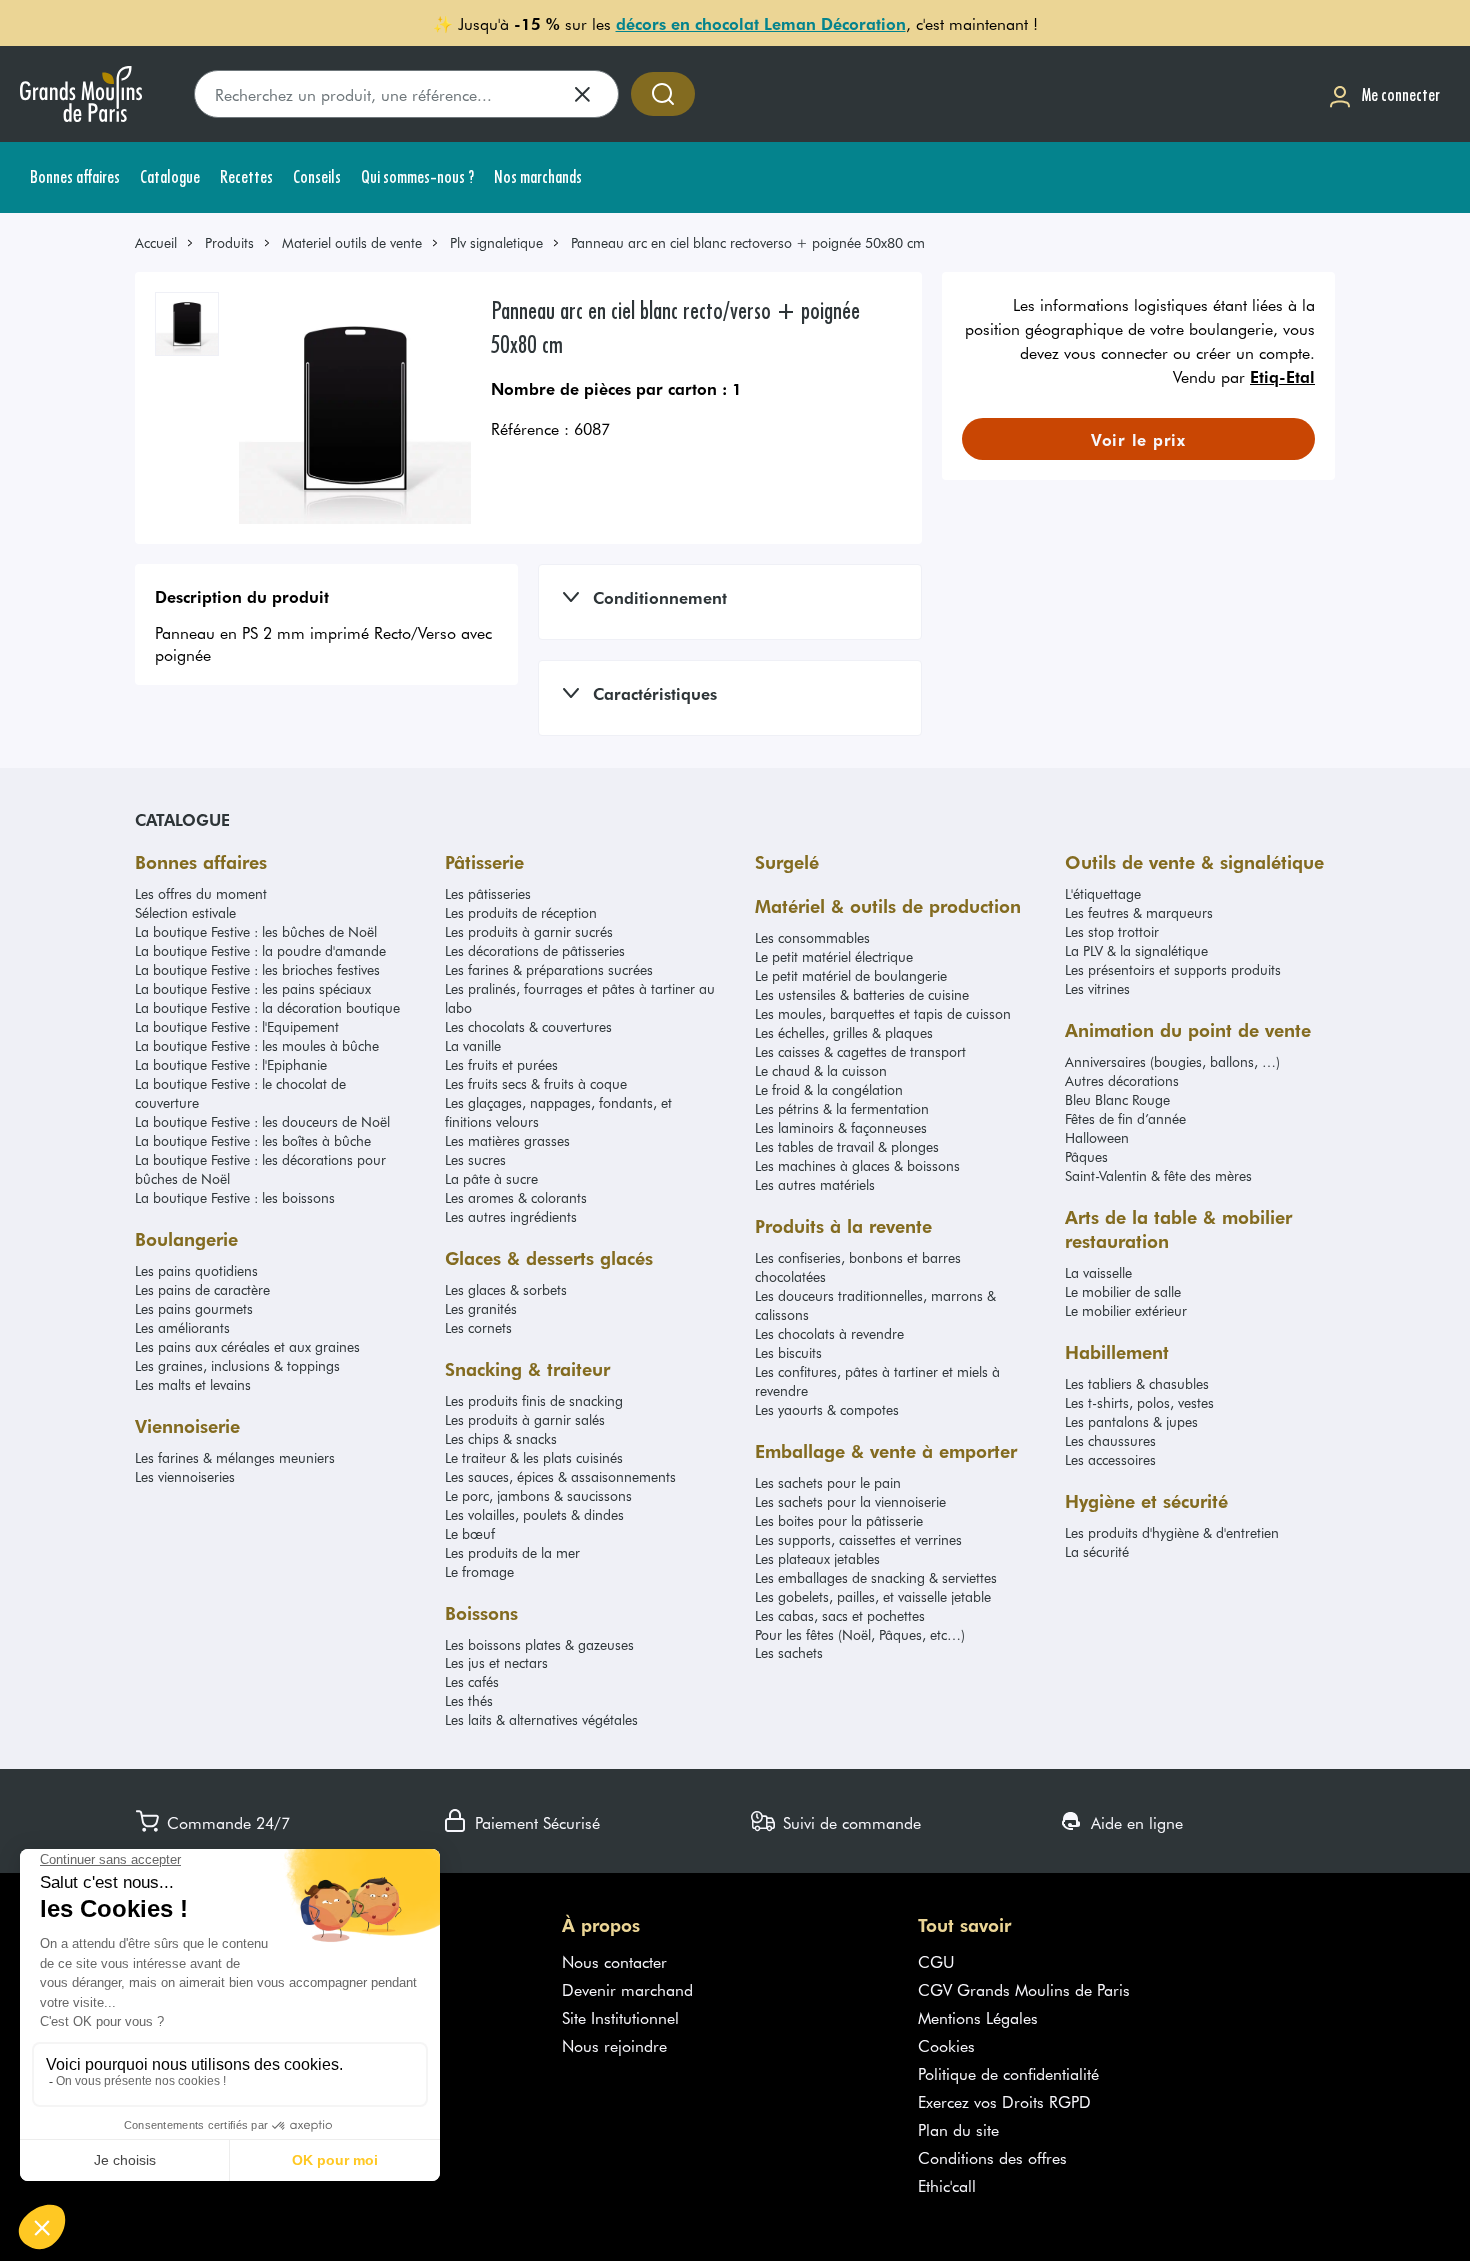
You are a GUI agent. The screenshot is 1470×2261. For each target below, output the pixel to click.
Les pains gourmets (194, 1308)
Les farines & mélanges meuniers (235, 1457)
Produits (229, 242)
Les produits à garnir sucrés (529, 931)
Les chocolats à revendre (829, 1333)
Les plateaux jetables (817, 1558)
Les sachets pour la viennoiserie (850, 1501)
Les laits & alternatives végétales (541, 1719)
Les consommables (812, 937)
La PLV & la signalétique (1136, 950)
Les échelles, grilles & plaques (844, 1032)
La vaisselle (1098, 1272)
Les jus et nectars (496, 1662)
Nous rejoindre (614, 2045)
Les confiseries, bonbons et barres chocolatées (858, 1267)
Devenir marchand (627, 1989)
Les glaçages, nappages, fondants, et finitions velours (558, 1112)
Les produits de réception (521, 912)
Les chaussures (1110, 1440)
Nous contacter (614, 1961)
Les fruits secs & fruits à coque (536, 1083)
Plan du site (958, 2129)
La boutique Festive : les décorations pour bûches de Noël (260, 1169)
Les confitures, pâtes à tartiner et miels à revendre (877, 1381)
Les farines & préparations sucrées (549, 969)
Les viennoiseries (185, 1476)
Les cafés (472, 1681)
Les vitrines (1097, 988)
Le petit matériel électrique (834, 956)
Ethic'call (947, 2185)
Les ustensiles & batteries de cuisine (862, 994)
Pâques (1086, 1156)
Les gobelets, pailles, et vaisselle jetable (873, 1596)
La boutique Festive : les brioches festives (257, 969)
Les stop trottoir (1112, 931)
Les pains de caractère (202, 1289)
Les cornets (478, 1327)
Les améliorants (182, 1327)
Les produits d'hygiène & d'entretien (1172, 1532)
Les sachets (789, 1652)
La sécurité (1097, 1551)
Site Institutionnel (620, 2017)
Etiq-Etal (1282, 376)
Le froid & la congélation (829, 1089)
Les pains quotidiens (196, 1270)
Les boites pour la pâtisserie (839, 1520)
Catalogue (182, 819)
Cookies (946, 2045)
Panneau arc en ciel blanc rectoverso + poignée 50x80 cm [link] (748, 242)
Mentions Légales (978, 2017)
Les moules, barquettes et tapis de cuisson (883, 1013)
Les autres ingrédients (511, 1216)
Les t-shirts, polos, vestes (1139, 1402)
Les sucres (475, 1159)
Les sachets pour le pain (828, 1482)
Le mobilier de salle (1123, 1291)
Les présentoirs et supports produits (1173, 969)
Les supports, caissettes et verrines (858, 1539)
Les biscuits (788, 1352)
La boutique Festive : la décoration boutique (267, 1007)
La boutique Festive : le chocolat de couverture (240, 1093)
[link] (165, 242)
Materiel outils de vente (352, 242)
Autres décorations (1122, 1080)
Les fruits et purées (501, 1064)
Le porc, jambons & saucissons (538, 1495)
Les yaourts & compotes (827, 1409)
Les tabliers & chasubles (1137, 1383)
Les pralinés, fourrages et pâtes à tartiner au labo (580, 998)
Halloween (1097, 1137)
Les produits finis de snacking (534, 1400)
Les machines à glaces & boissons (857, 1165)
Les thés (469, 1700)
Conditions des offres (992, 2157)
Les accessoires (1110, 1459)
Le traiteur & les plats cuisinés (534, 1457)
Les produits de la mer (512, 1552)
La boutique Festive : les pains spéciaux (253, 988)
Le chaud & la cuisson (821, 1070)
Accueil (156, 242)
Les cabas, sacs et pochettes (840, 1615)
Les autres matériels (815, 1184)
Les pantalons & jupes (1131, 1421)
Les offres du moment (201, 893)
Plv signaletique (496, 242)
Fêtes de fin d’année (1125, 1118)
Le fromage (479, 1571)
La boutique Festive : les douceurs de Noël (262, 1121)
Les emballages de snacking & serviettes (876, 1577)
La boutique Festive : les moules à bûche (257, 1045)
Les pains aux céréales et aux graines (247, 1346)
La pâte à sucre (491, 1178)
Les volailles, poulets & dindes (534, 1514)
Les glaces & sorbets (506, 1289)
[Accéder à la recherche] (663, 94)
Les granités (481, 1308)
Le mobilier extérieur (1126, 1310)
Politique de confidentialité (1008, 2073)
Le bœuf (470, 1533)
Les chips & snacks (501, 1438)
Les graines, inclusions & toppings (237, 1365)
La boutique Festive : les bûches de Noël (256, 931)
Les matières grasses (507, 1140)
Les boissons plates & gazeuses (539, 1644)
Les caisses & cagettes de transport (860, 1051)
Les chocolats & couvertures (528, 1026)
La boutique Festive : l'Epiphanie (231, 1064)
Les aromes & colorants (516, 1197)
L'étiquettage (1103, 893)
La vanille (473, 1045)
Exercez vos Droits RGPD (1004, 2101)
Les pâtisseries (488, 893)
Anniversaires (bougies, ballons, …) (1172, 1061)
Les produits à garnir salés (525, 1419)
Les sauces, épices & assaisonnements (560, 1476)
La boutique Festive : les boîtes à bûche (253, 1140)
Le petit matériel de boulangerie (851, 975)
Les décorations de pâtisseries (535, 950)
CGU (936, 1961)
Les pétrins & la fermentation (842, 1108)
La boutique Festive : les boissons (235, 1197)
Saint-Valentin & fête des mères (1158, 1175)
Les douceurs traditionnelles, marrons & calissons (875, 1305)
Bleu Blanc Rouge (1117, 1099)
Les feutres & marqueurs (1139, 912)
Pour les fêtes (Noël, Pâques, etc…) (860, 1634)
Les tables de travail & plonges (847, 1146)
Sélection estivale (185, 912)
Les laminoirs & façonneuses (841, 1127)
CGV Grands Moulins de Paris (1024, 1989)
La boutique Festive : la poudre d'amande (260, 950)
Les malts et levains (193, 1384)
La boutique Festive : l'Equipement (237, 1026)
